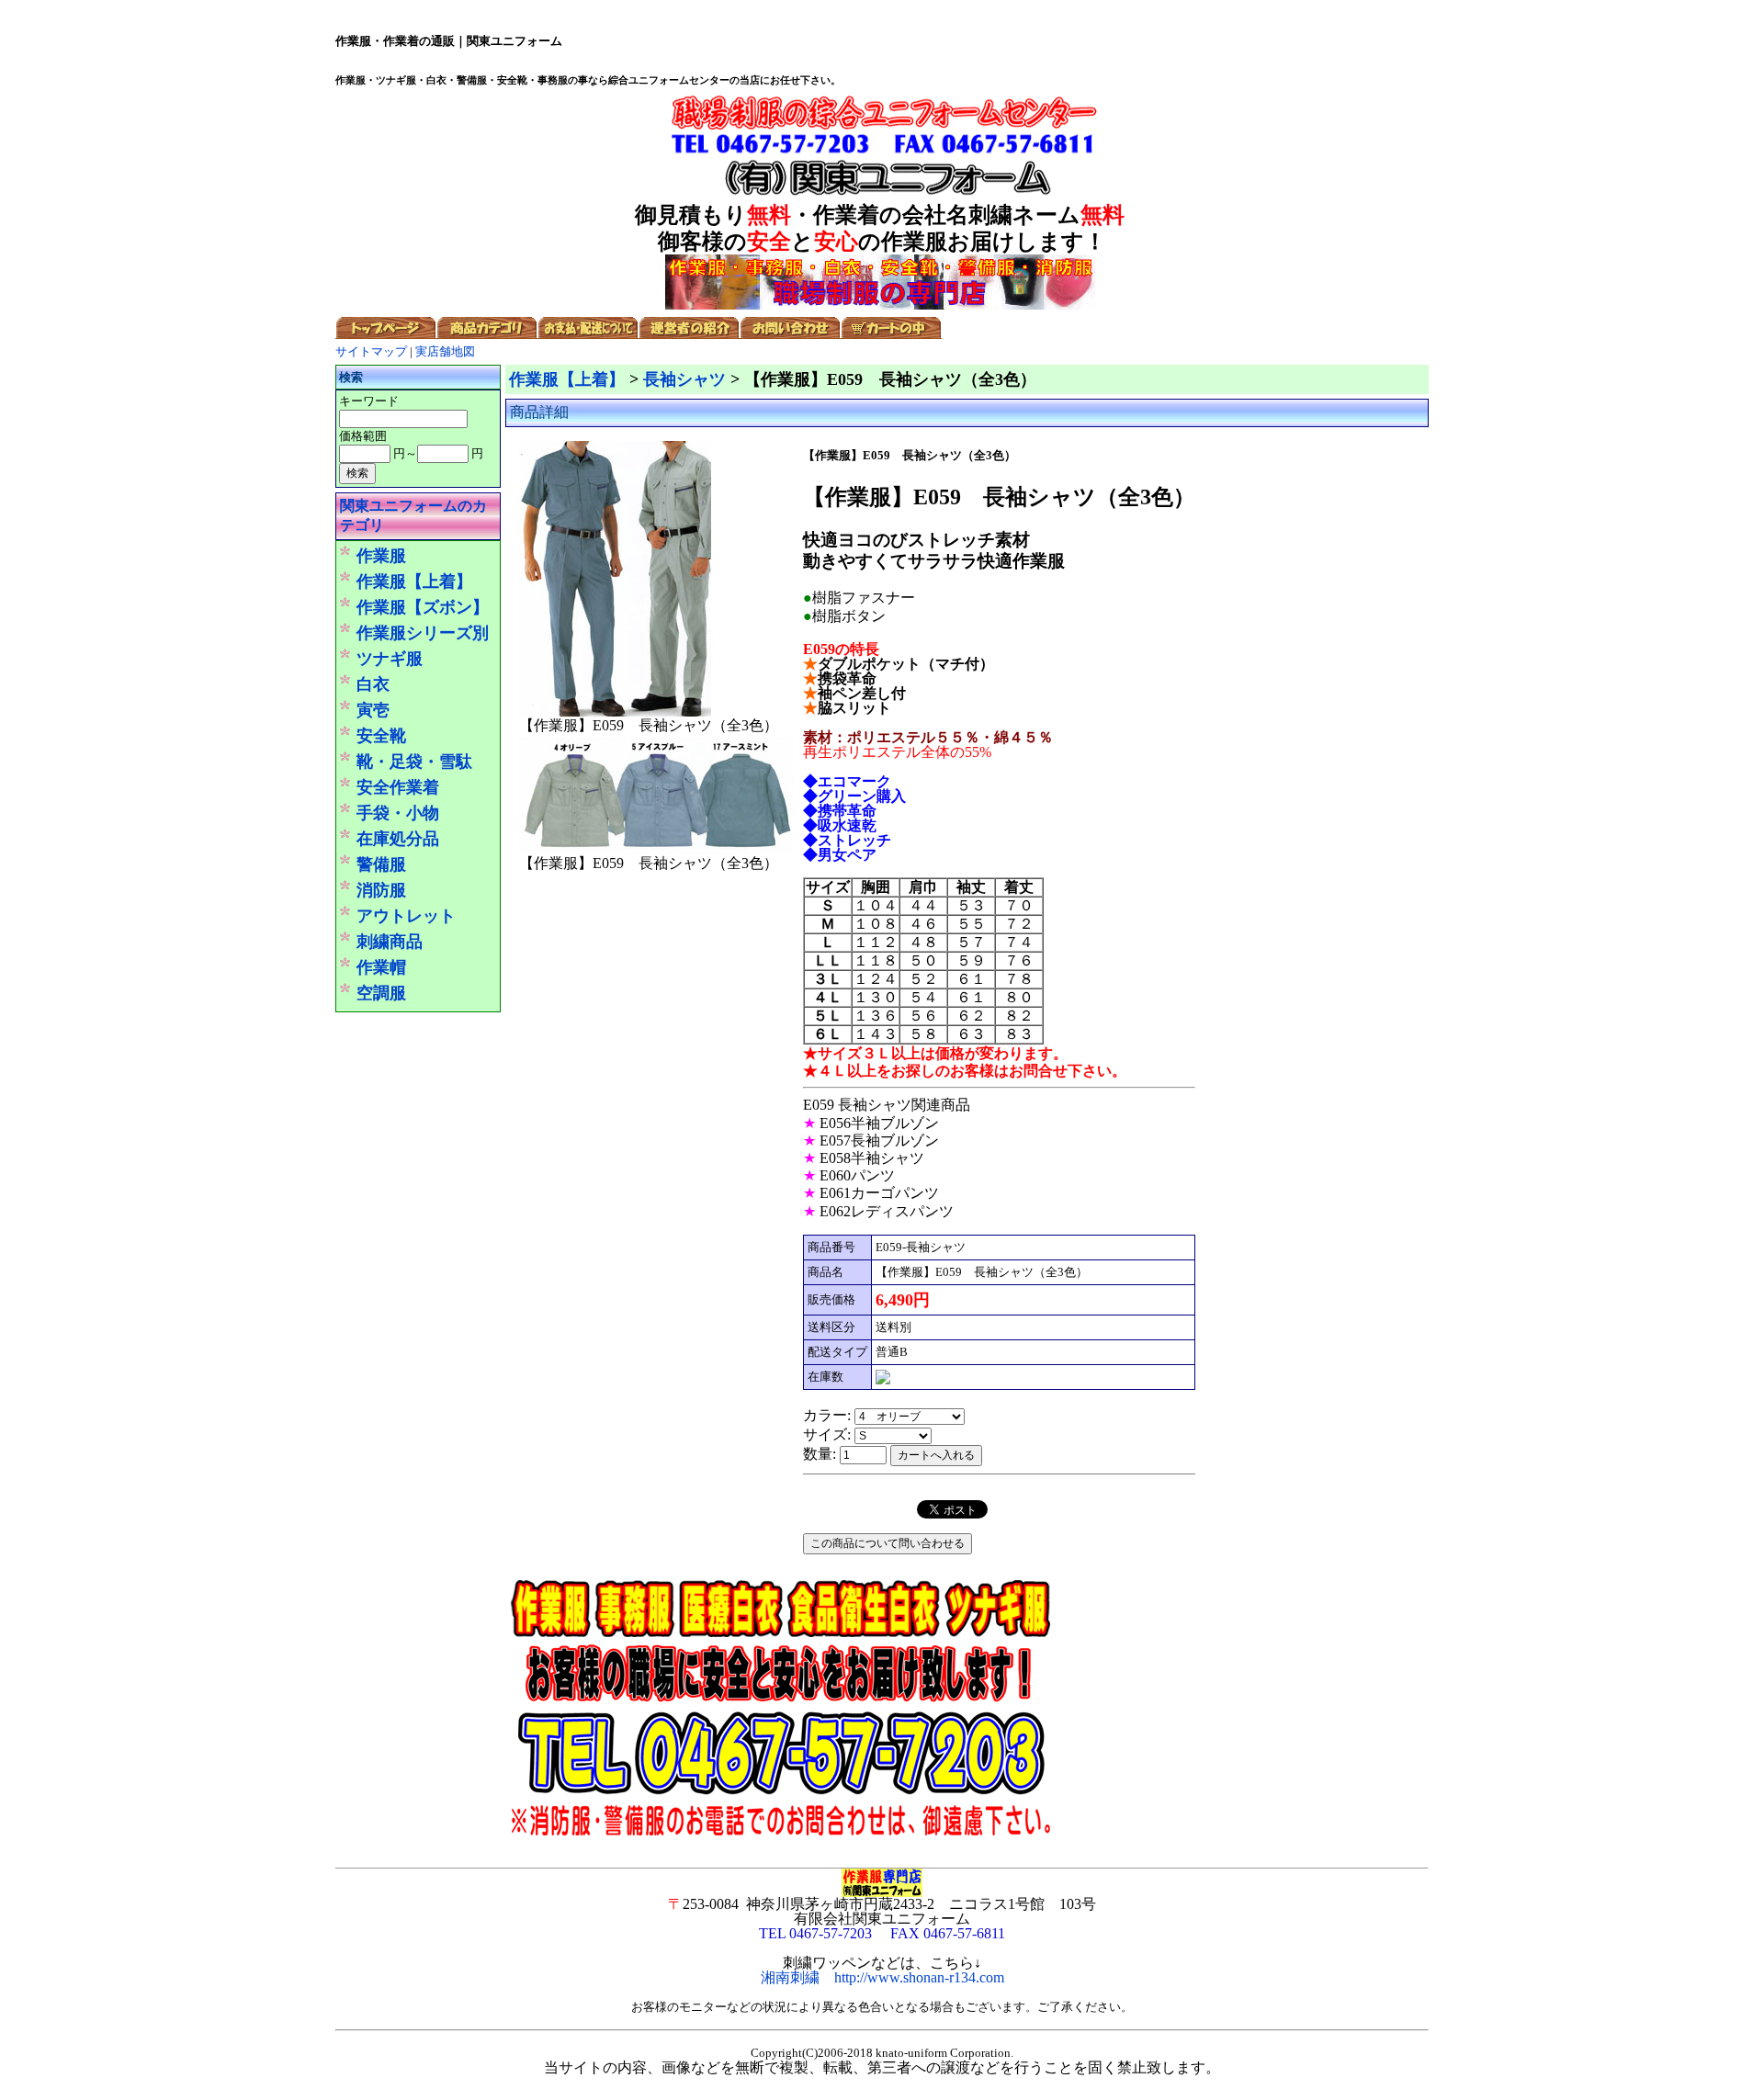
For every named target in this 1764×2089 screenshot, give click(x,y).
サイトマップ (371, 351)
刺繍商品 (390, 942)
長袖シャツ (684, 379)
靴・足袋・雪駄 (414, 762)
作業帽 (381, 967)
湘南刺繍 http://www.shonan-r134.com (882, 1977)
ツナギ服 (390, 659)
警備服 (381, 864)
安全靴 (381, 736)
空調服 (381, 993)
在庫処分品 (398, 839)
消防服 (381, 890)
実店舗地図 (445, 351)
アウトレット (406, 916)
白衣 (373, 684)
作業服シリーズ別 (423, 633)
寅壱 (373, 710)
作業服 (381, 556)
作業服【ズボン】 (423, 607)
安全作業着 (398, 787)
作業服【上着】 (414, 582)
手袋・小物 (398, 813)
